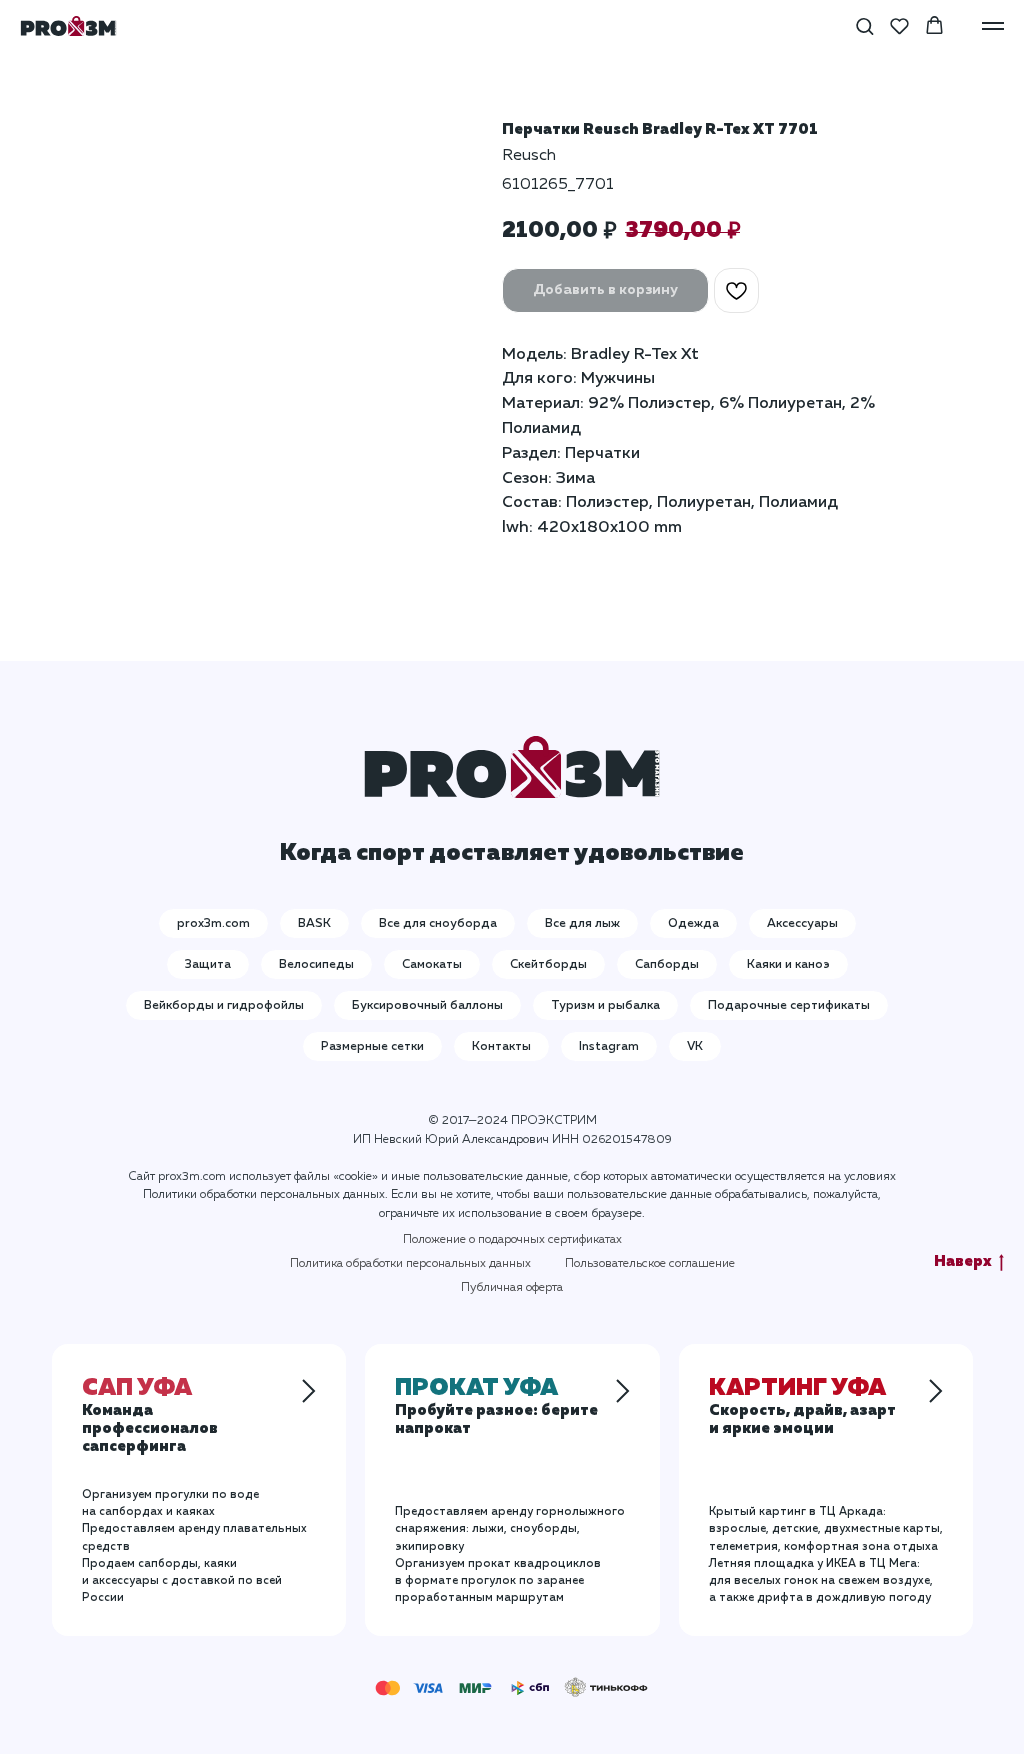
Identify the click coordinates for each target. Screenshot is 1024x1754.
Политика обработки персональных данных (410, 1264)
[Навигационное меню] (993, 26)
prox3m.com (213, 924)
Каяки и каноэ (788, 965)
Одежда (693, 924)
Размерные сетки (372, 1047)
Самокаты (432, 965)
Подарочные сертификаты (789, 1006)
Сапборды (667, 965)
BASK (314, 924)
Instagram (609, 1047)
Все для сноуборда (438, 924)
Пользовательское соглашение (650, 1264)
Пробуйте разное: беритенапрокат (496, 1410)
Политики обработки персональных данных (264, 1195)
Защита (208, 965)
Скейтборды (548, 965)
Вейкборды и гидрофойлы (224, 1006)
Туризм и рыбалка (605, 1006)
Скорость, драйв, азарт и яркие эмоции (802, 1410)
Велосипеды (316, 965)
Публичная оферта (512, 1288)
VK (695, 1047)
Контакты (501, 1047)
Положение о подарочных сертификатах (512, 1240)
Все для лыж (582, 924)
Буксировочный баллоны (427, 1006)
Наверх (963, 1261)
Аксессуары (802, 924)
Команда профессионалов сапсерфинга (150, 1419)
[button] (864, 25)
